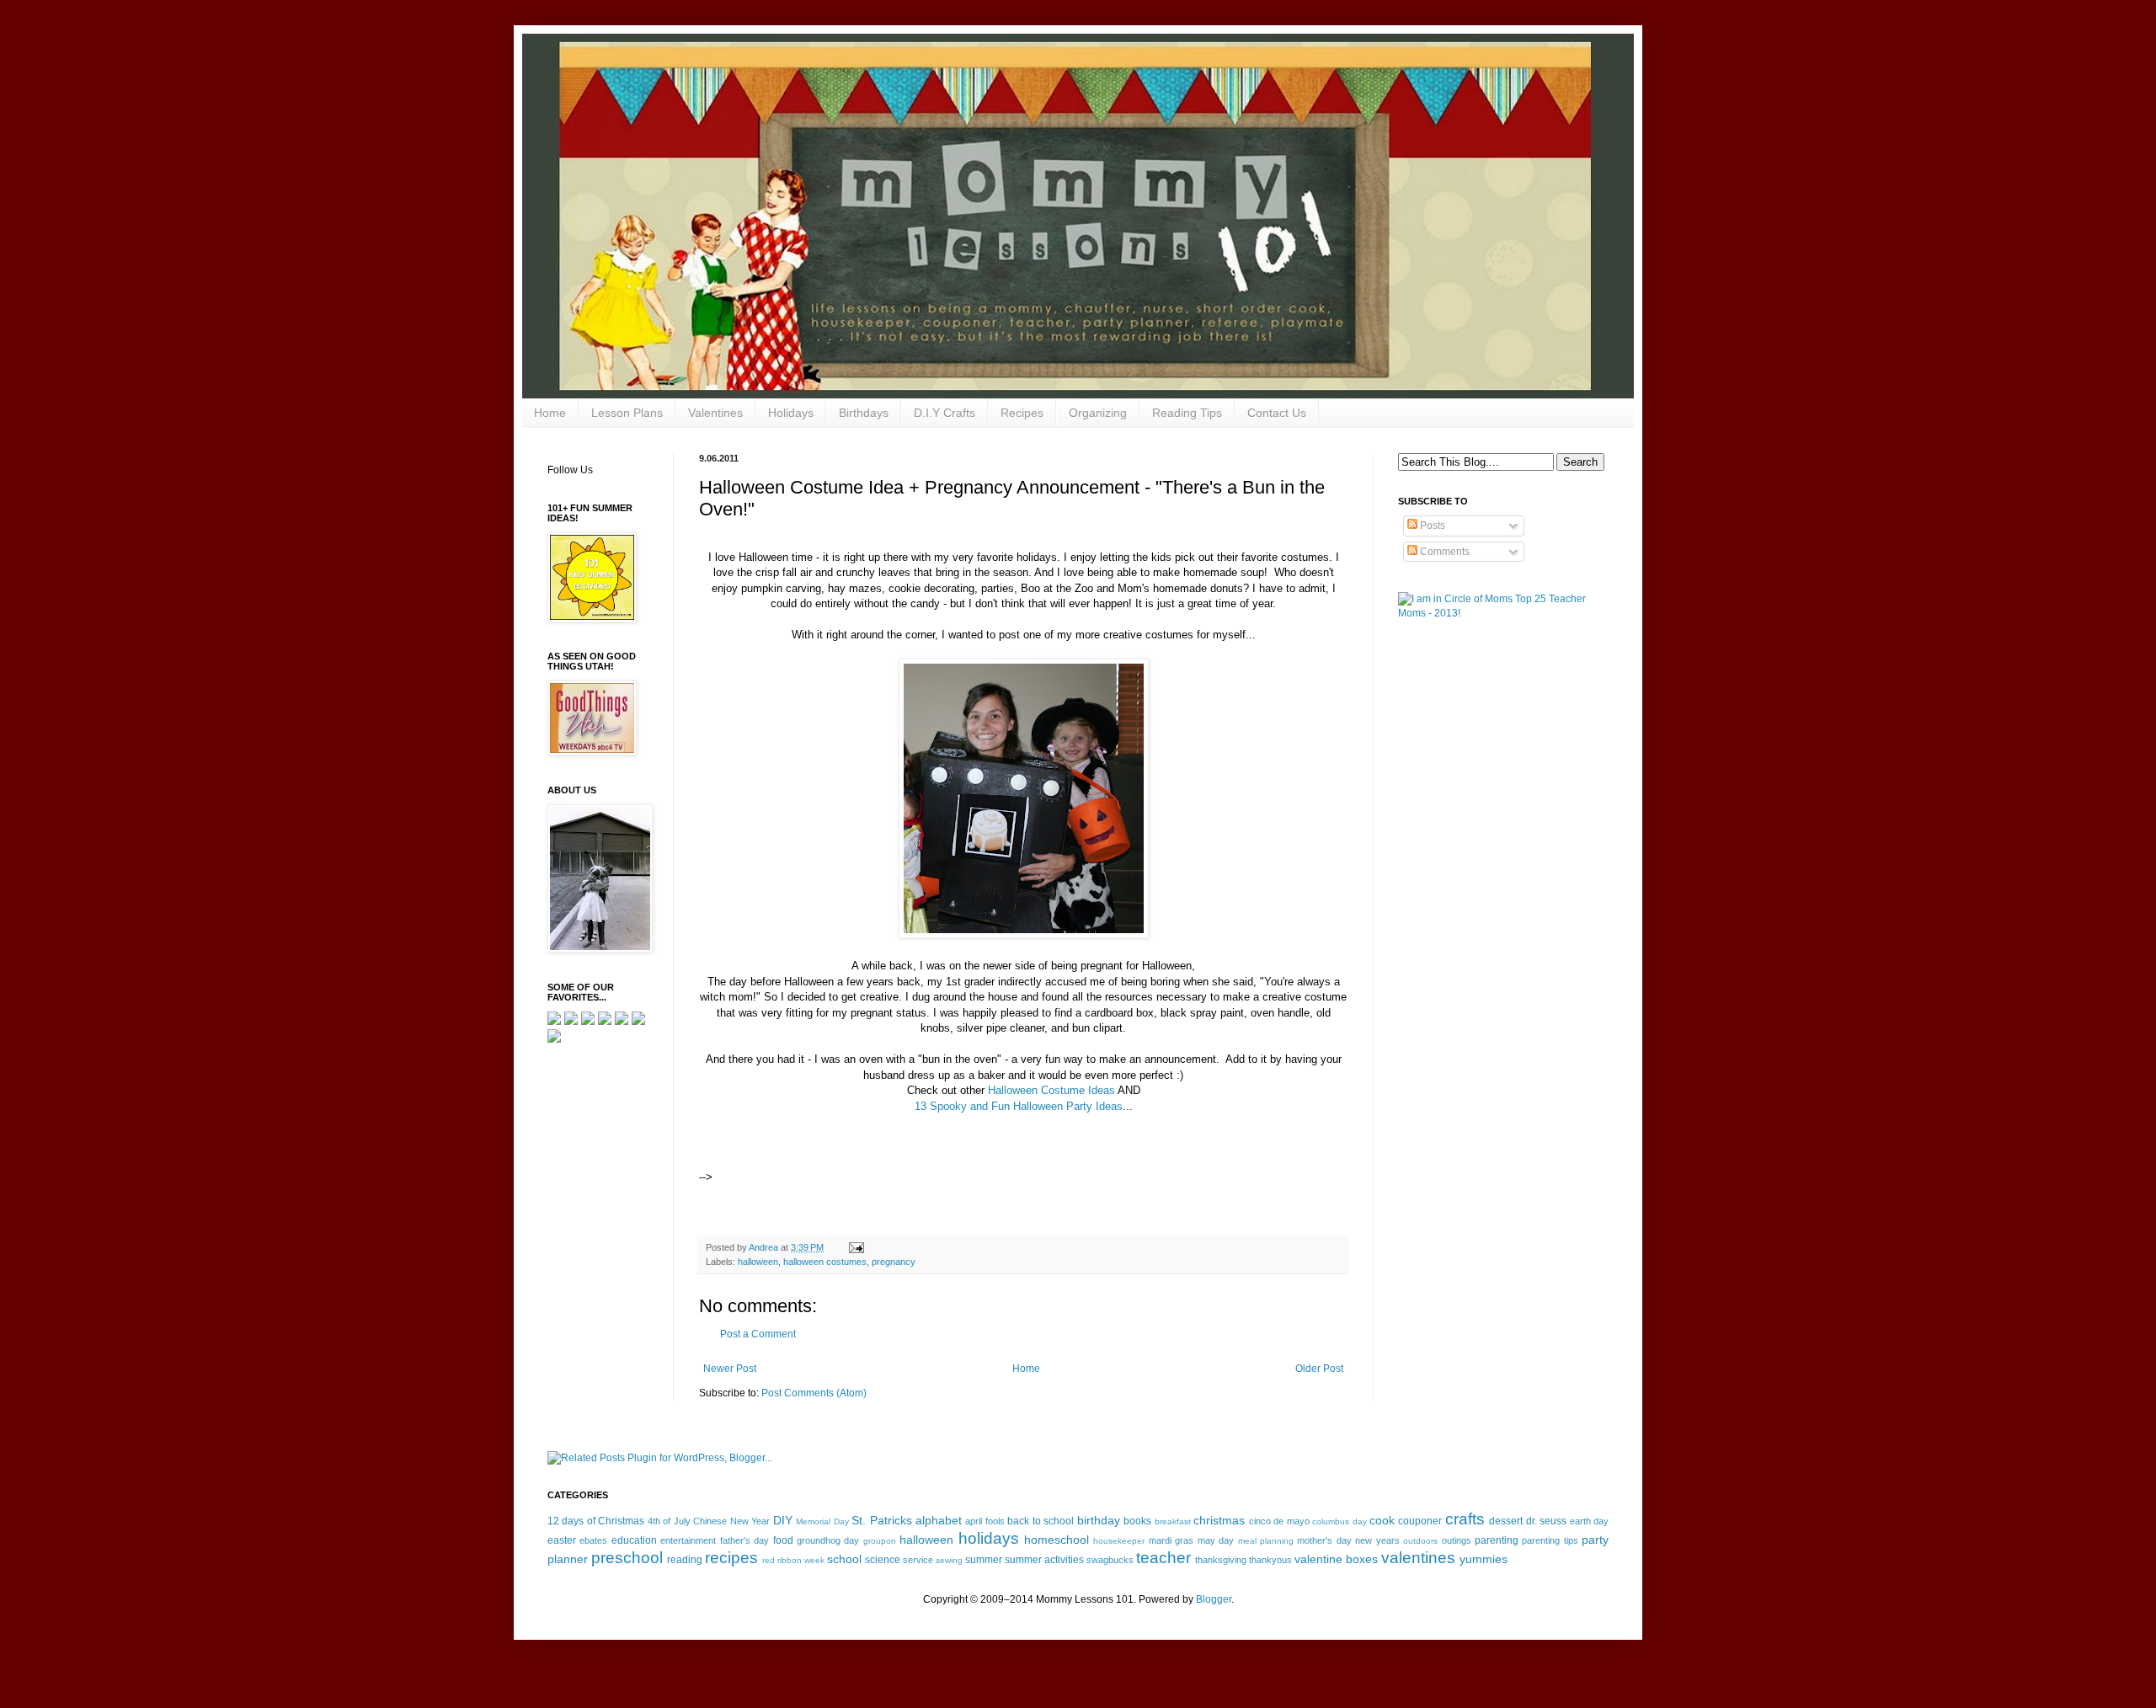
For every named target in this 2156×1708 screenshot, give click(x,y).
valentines (1418, 1558)
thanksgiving (1221, 1560)
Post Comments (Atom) (814, 1393)
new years (1377, 1540)
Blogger (1214, 1599)
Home (550, 413)
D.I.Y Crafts (945, 413)
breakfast (1173, 1521)
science (883, 1560)
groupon (880, 1541)
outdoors (1420, 1541)
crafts (1465, 1519)
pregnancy (894, 1262)
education (634, 1540)
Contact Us (1277, 413)
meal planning (1266, 1541)
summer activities (1044, 1560)
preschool (627, 1558)
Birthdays (864, 413)
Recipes (1022, 413)
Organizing (1098, 413)
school (844, 1559)
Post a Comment (758, 1334)
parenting (1497, 1540)
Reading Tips (1187, 413)
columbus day (1339, 1521)
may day (1216, 1540)
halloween (758, 1262)
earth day (1589, 1521)
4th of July (669, 1521)
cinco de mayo (1279, 1521)
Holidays (791, 413)
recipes (731, 1558)
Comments (1444, 552)
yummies (1484, 1559)
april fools (985, 1521)
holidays (989, 1538)
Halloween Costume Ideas (1051, 1090)
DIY (783, 1520)
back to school (1041, 1521)
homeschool (1057, 1540)
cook (1382, 1520)
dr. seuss (1546, 1521)
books (1137, 1521)
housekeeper (1119, 1541)
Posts (1431, 526)
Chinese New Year (731, 1521)
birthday (1099, 1520)
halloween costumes (825, 1262)
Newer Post (730, 1369)
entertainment (688, 1540)
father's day (744, 1540)
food (783, 1540)
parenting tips (1550, 1540)
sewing (949, 1560)
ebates (593, 1540)
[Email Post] (856, 1247)
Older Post (1319, 1369)
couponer (1420, 1521)
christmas (1219, 1520)
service (918, 1560)
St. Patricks (881, 1520)
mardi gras (1171, 1540)
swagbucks (1110, 1560)
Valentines (715, 413)
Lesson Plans (627, 413)
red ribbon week (793, 1560)
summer (984, 1560)
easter (562, 1540)
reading (685, 1560)
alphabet (939, 1520)
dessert (1506, 1521)
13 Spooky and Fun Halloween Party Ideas (1019, 1106)
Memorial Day (822, 1521)
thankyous (1270, 1560)
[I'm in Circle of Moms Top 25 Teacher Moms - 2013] (1503, 613)
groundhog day (828, 1540)
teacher (1163, 1558)
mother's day (1324, 1540)
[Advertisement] (913, 1156)
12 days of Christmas (596, 1521)
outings (1457, 1540)
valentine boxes (1336, 1559)
